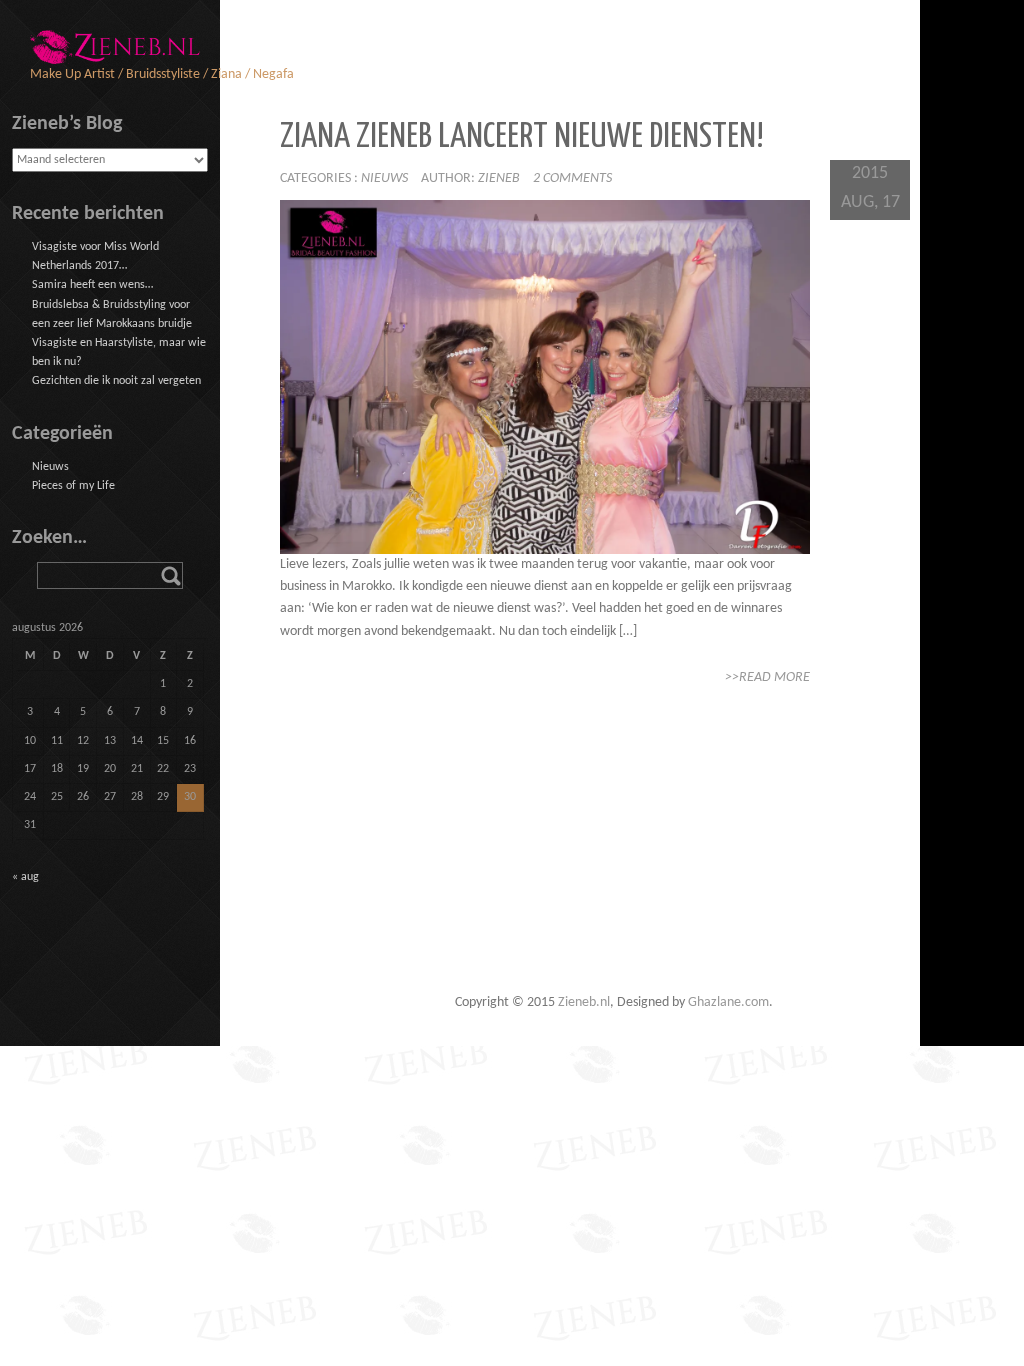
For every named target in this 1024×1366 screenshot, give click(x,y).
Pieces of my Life (73, 486)
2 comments (572, 178)
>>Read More (767, 677)
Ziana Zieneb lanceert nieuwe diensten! (522, 137)
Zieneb (499, 178)
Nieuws (384, 178)
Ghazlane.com (728, 1002)
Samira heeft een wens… (92, 285)
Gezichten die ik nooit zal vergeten (116, 381)
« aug (25, 877)
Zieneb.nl (584, 1002)
